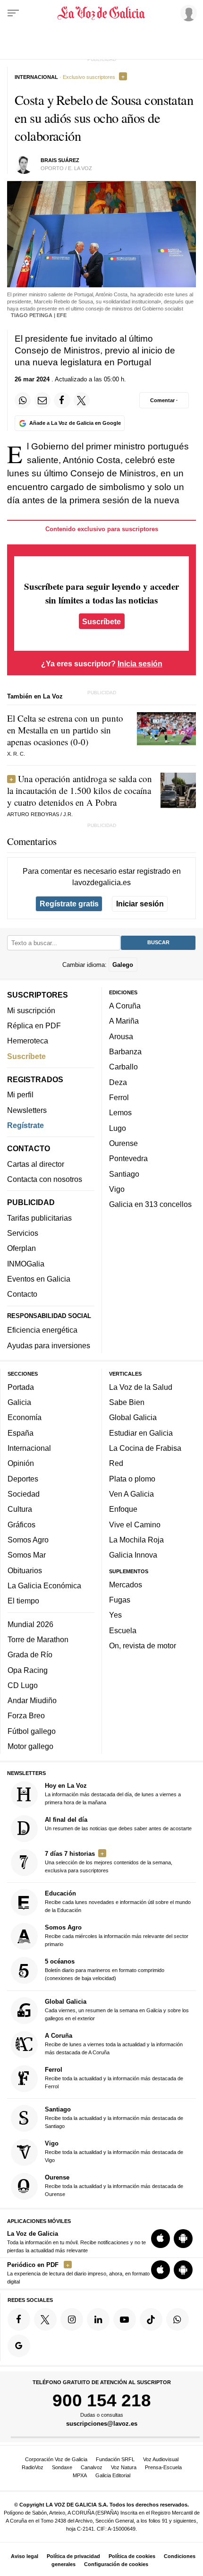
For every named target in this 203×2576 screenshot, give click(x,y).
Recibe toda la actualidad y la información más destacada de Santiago (114, 2117)
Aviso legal (25, 2556)
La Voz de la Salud (141, 1387)
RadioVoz (33, 2467)
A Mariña (124, 1021)
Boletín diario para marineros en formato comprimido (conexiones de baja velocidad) (105, 1969)
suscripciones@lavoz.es (102, 2424)
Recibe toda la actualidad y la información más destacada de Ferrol (114, 2078)
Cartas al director (36, 1164)
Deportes (23, 1479)
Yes (115, 1615)
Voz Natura (124, 2467)
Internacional (29, 1448)
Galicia (19, 1402)
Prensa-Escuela (163, 2467)
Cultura (20, 1509)
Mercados (126, 1585)
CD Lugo (23, 1685)
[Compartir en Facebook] (62, 400)
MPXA (80, 2475)
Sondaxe (62, 2467)
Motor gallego (30, 1746)
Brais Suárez (60, 160)
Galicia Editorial (113, 2475)
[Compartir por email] (42, 400)
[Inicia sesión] (187, 13)
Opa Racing (28, 1670)
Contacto (22, 1294)
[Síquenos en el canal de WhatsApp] (178, 2319)
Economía (25, 1417)
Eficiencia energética (42, 1330)
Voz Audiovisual (161, 2459)
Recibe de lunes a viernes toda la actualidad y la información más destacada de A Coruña (114, 2044)
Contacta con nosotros (45, 1179)
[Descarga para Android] (183, 2239)
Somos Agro (28, 1540)
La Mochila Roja (136, 1540)
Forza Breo (26, 1715)
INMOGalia (26, 1264)
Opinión (21, 1463)
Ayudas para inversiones (49, 1345)
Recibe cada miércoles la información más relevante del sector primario (117, 1935)
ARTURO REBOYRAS (33, 814)
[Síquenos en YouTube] (125, 2319)
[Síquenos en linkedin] (98, 2319)
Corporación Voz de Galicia (56, 2459)
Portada (21, 1387)
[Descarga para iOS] (161, 2239)
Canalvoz (92, 2467)
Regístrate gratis (69, 904)
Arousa (121, 1036)
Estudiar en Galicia (141, 1433)
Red (116, 1463)
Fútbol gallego (32, 1731)
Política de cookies (132, 2556)
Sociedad (24, 1494)
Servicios (23, 1233)
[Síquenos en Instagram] (72, 2319)
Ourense (123, 1143)
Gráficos (21, 1525)
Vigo (117, 1189)
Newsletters (27, 1110)
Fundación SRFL (115, 2459)
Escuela (123, 1630)
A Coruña (125, 1006)
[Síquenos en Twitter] (45, 2319)
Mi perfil (20, 1094)
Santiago (124, 1174)
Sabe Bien (127, 1402)
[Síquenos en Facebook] (19, 2319)
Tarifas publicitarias (39, 1218)
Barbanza (125, 1051)
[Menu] (13, 13)
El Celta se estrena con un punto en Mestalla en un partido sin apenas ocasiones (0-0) (65, 730)
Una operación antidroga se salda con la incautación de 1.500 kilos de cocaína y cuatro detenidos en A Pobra (80, 790)
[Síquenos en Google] (19, 2346)
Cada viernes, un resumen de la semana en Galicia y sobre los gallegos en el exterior (117, 2010)
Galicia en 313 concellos (150, 1204)
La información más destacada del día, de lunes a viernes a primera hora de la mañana (113, 1794)
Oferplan (21, 1248)
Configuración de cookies (116, 2564)
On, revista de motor (143, 1646)
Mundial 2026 (30, 1624)
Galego (123, 965)
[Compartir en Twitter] (82, 400)
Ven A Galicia (131, 1494)
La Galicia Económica (44, 1585)
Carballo (123, 1067)
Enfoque (123, 1509)
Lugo (118, 1128)
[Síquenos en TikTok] (151, 2319)
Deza (118, 1082)
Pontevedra (128, 1158)
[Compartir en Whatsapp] (23, 400)
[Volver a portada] (102, 13)
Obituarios (25, 1570)
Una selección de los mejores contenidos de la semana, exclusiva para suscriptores (109, 1862)
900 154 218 (102, 2400)
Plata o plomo (132, 1479)
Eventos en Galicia (39, 1279)
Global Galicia (133, 1417)
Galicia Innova (133, 1555)
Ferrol (119, 1097)
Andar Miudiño (32, 1700)
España (21, 1433)
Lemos (120, 1112)
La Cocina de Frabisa (145, 1448)
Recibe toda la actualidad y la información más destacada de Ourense (114, 2185)
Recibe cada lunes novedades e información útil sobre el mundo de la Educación (118, 1901)
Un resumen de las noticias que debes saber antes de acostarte (118, 1824)
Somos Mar (27, 1555)
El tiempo (23, 1601)
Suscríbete (101, 621)
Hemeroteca (28, 1041)
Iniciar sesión (140, 904)
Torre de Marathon (38, 1639)
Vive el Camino (135, 1525)
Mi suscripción (31, 1010)
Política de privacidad (73, 2556)
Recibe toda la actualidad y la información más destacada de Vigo (114, 2151)
